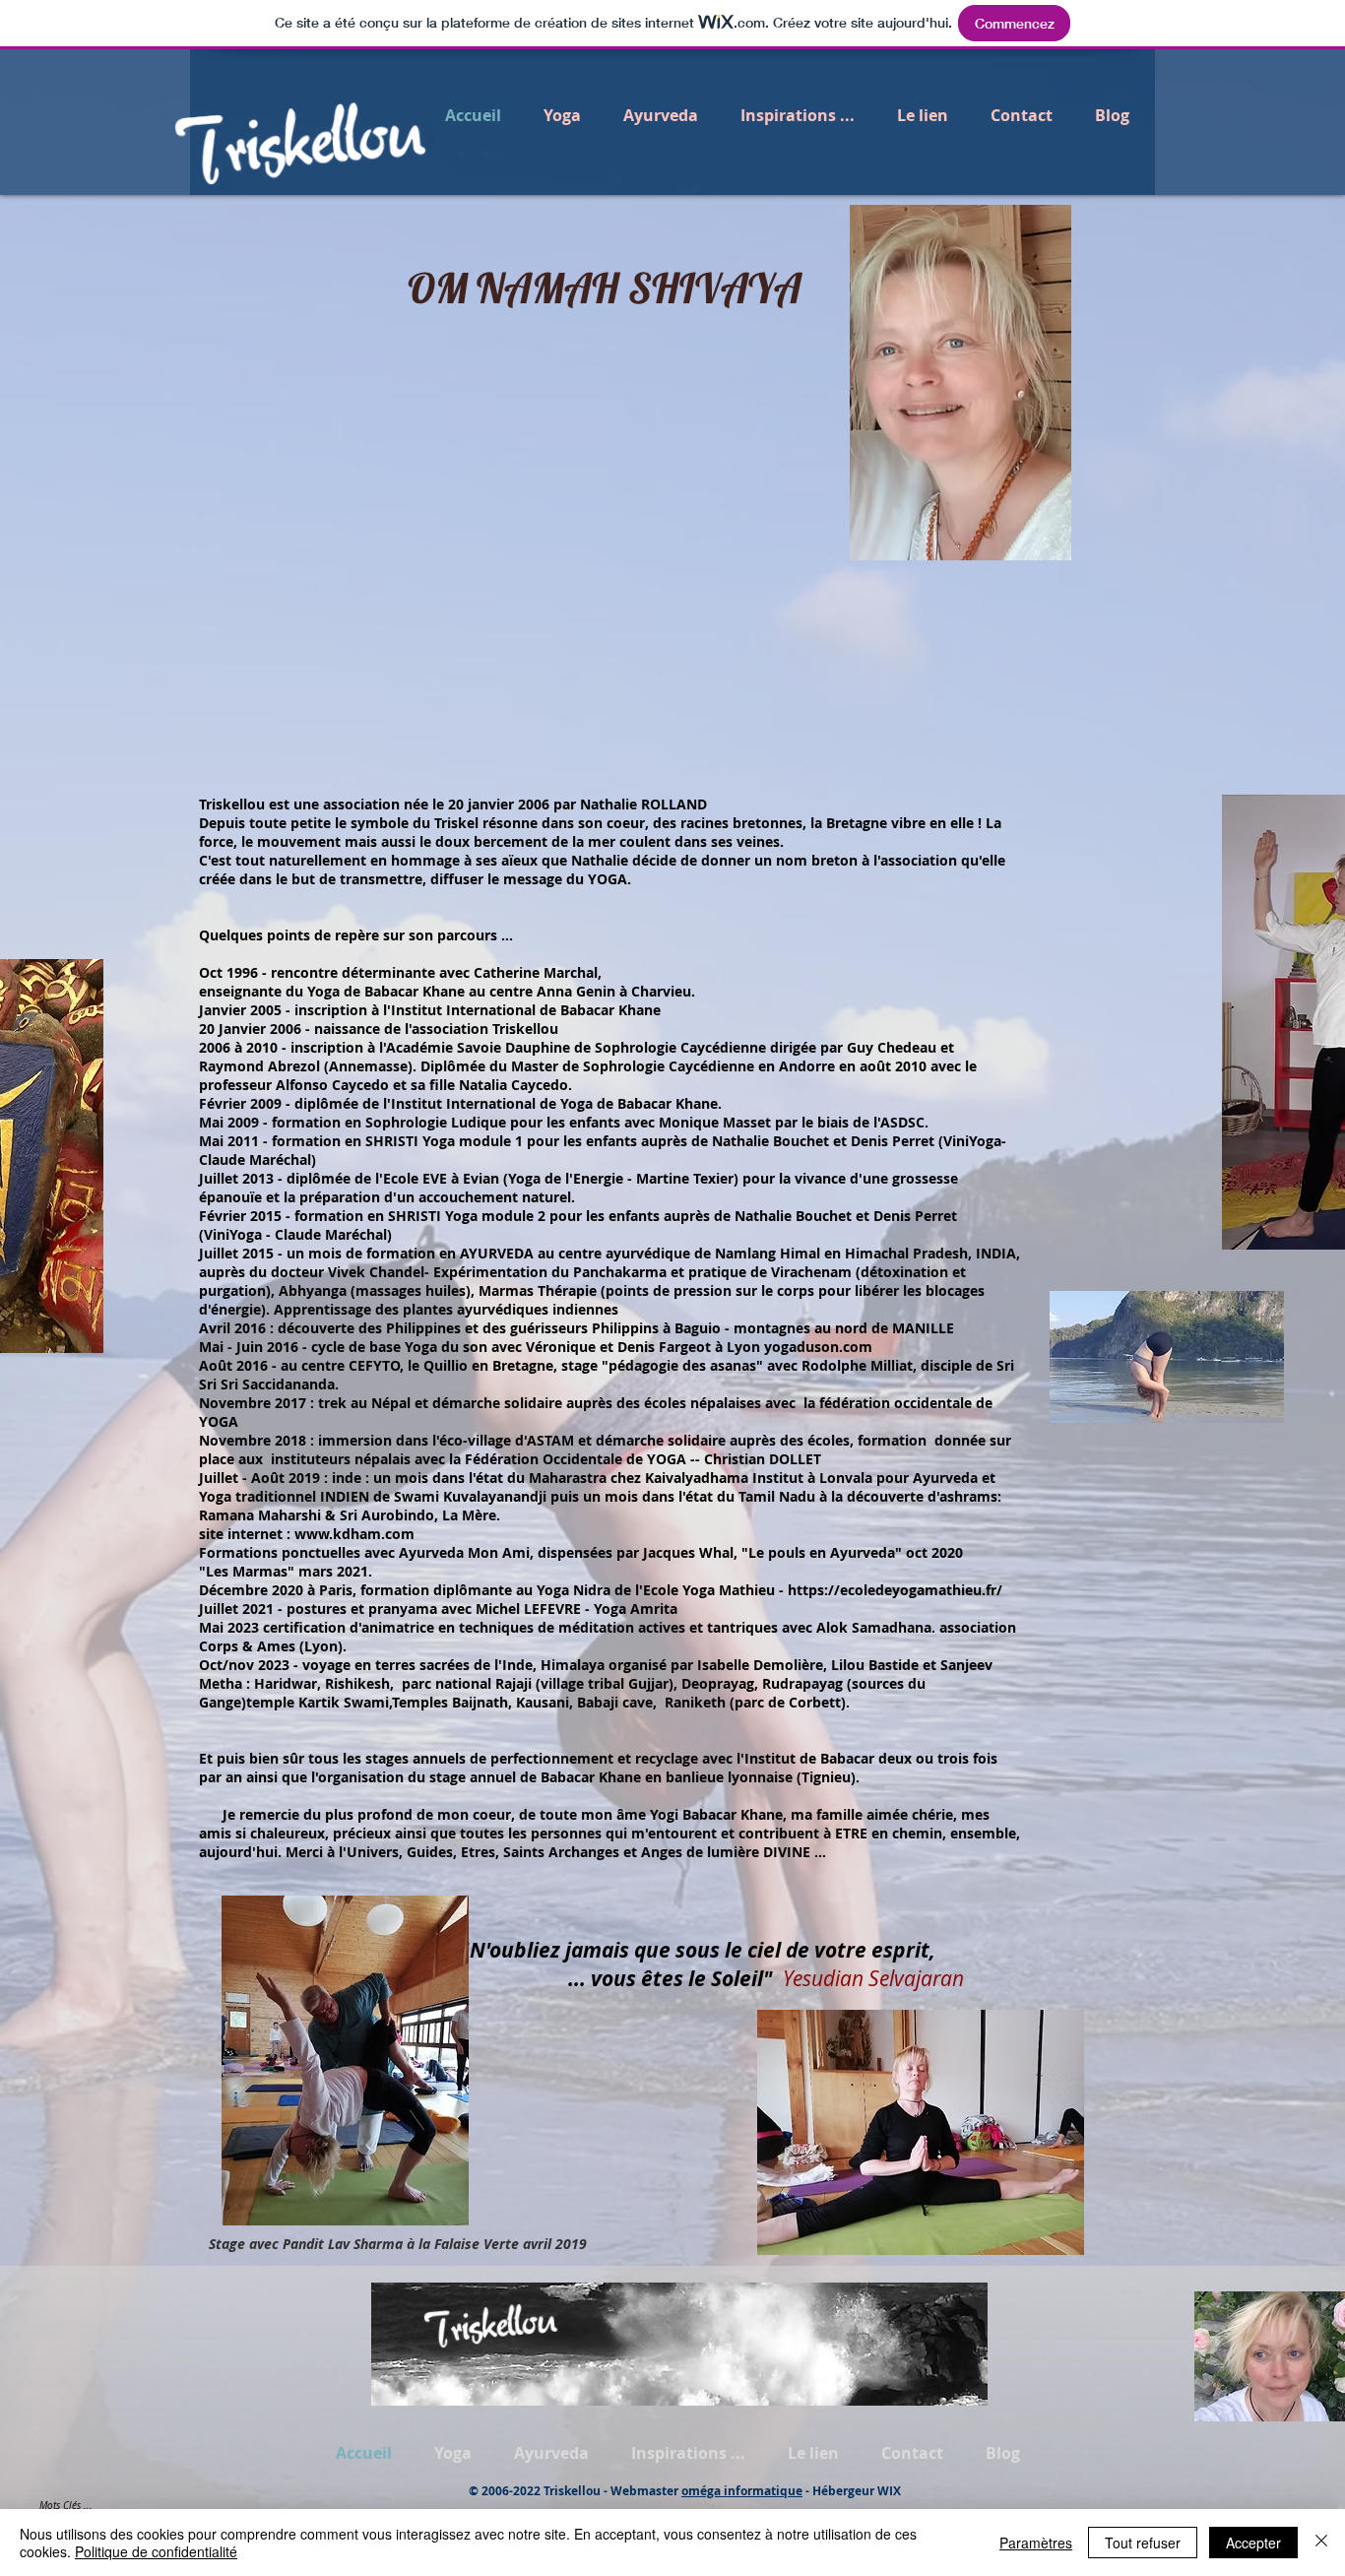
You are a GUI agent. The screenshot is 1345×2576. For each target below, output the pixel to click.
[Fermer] (1321, 2543)
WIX (889, 2491)
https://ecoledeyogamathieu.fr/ (895, 1590)
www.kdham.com (354, 1534)
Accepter (1253, 2543)
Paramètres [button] (1036, 2543)
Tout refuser (1143, 2543)
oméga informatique (742, 2491)
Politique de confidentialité (156, 2551)
